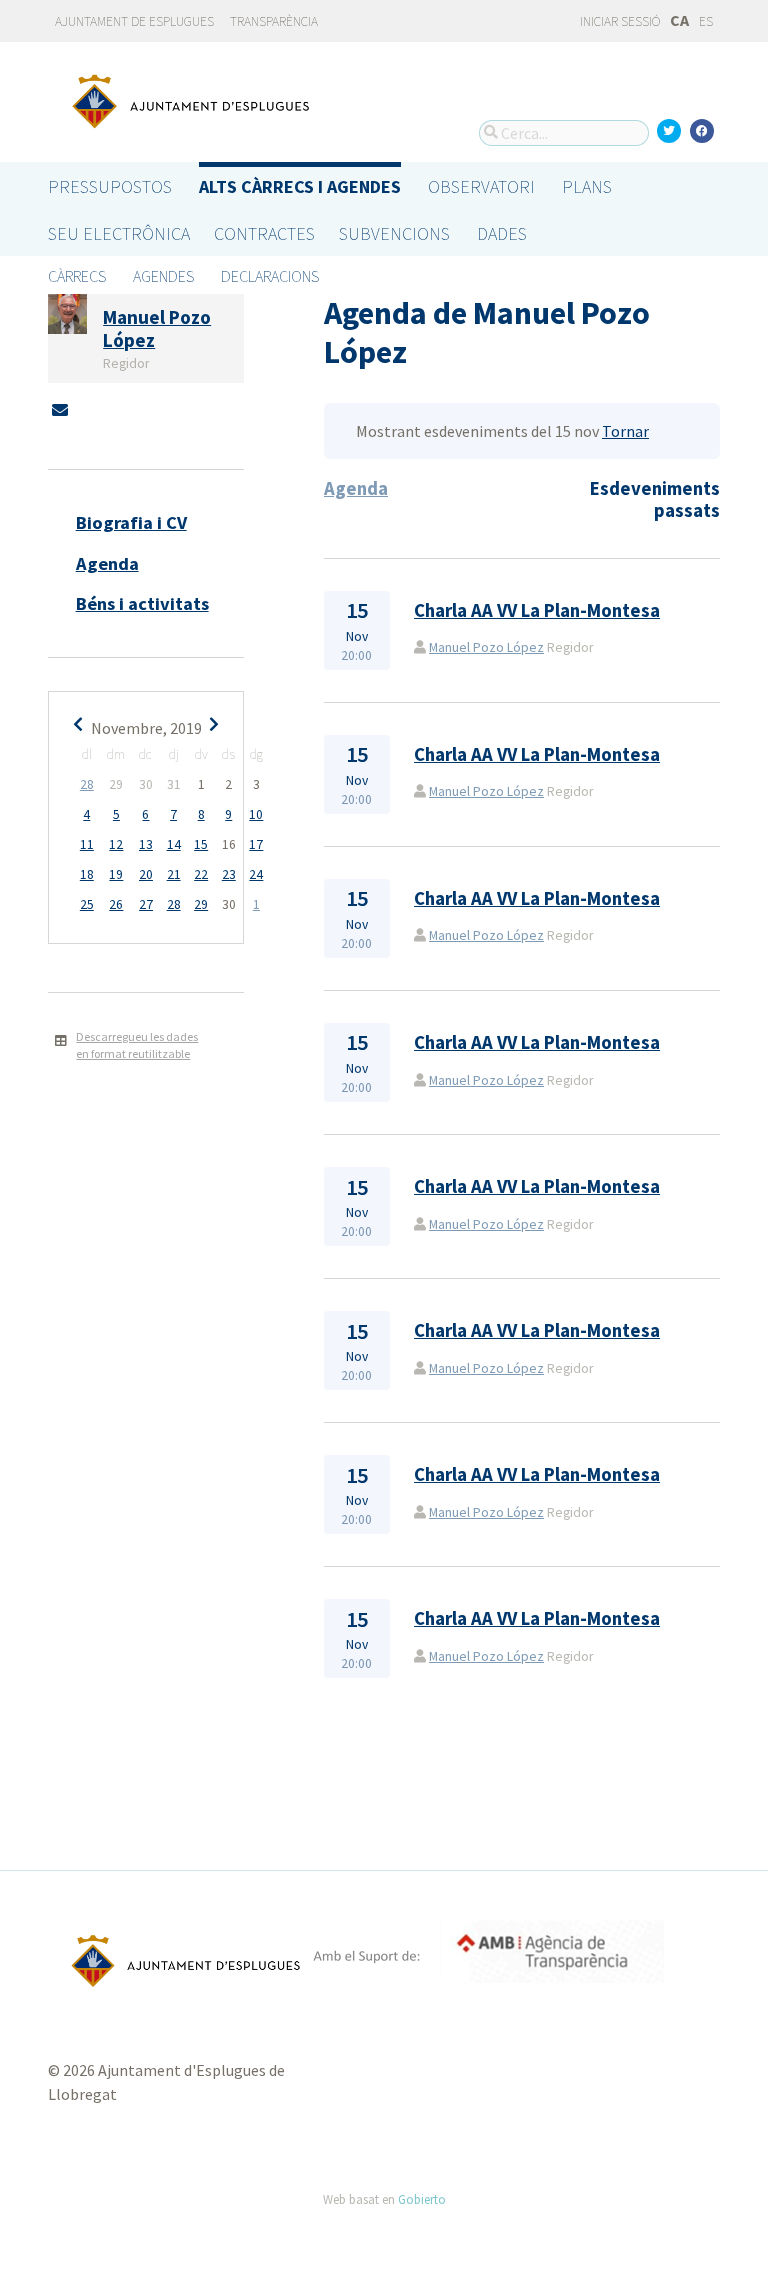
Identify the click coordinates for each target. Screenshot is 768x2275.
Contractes (264, 233)
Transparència (274, 21)
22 (201, 874)
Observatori (481, 186)
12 (116, 844)
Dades (502, 233)
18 (87, 874)
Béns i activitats (142, 603)
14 (174, 844)
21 (174, 874)
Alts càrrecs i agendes (300, 186)
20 (146, 874)
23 (229, 874)
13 (146, 844)
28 (87, 784)
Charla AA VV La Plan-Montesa (537, 610)
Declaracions (270, 276)
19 (116, 874)
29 (201, 904)
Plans (587, 186)
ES (706, 21)
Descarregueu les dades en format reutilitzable (137, 1045)
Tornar (625, 431)
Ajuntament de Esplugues (134, 21)
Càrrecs (77, 276)
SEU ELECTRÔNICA (119, 233)
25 (87, 904)
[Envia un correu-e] (60, 410)
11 (87, 844)
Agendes (163, 276)
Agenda (107, 563)
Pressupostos (110, 186)
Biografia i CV (131, 522)
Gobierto (422, 2199)
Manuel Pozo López (486, 647)
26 (116, 904)
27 (146, 904)
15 (201, 844)
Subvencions (394, 233)
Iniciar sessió (619, 21)
